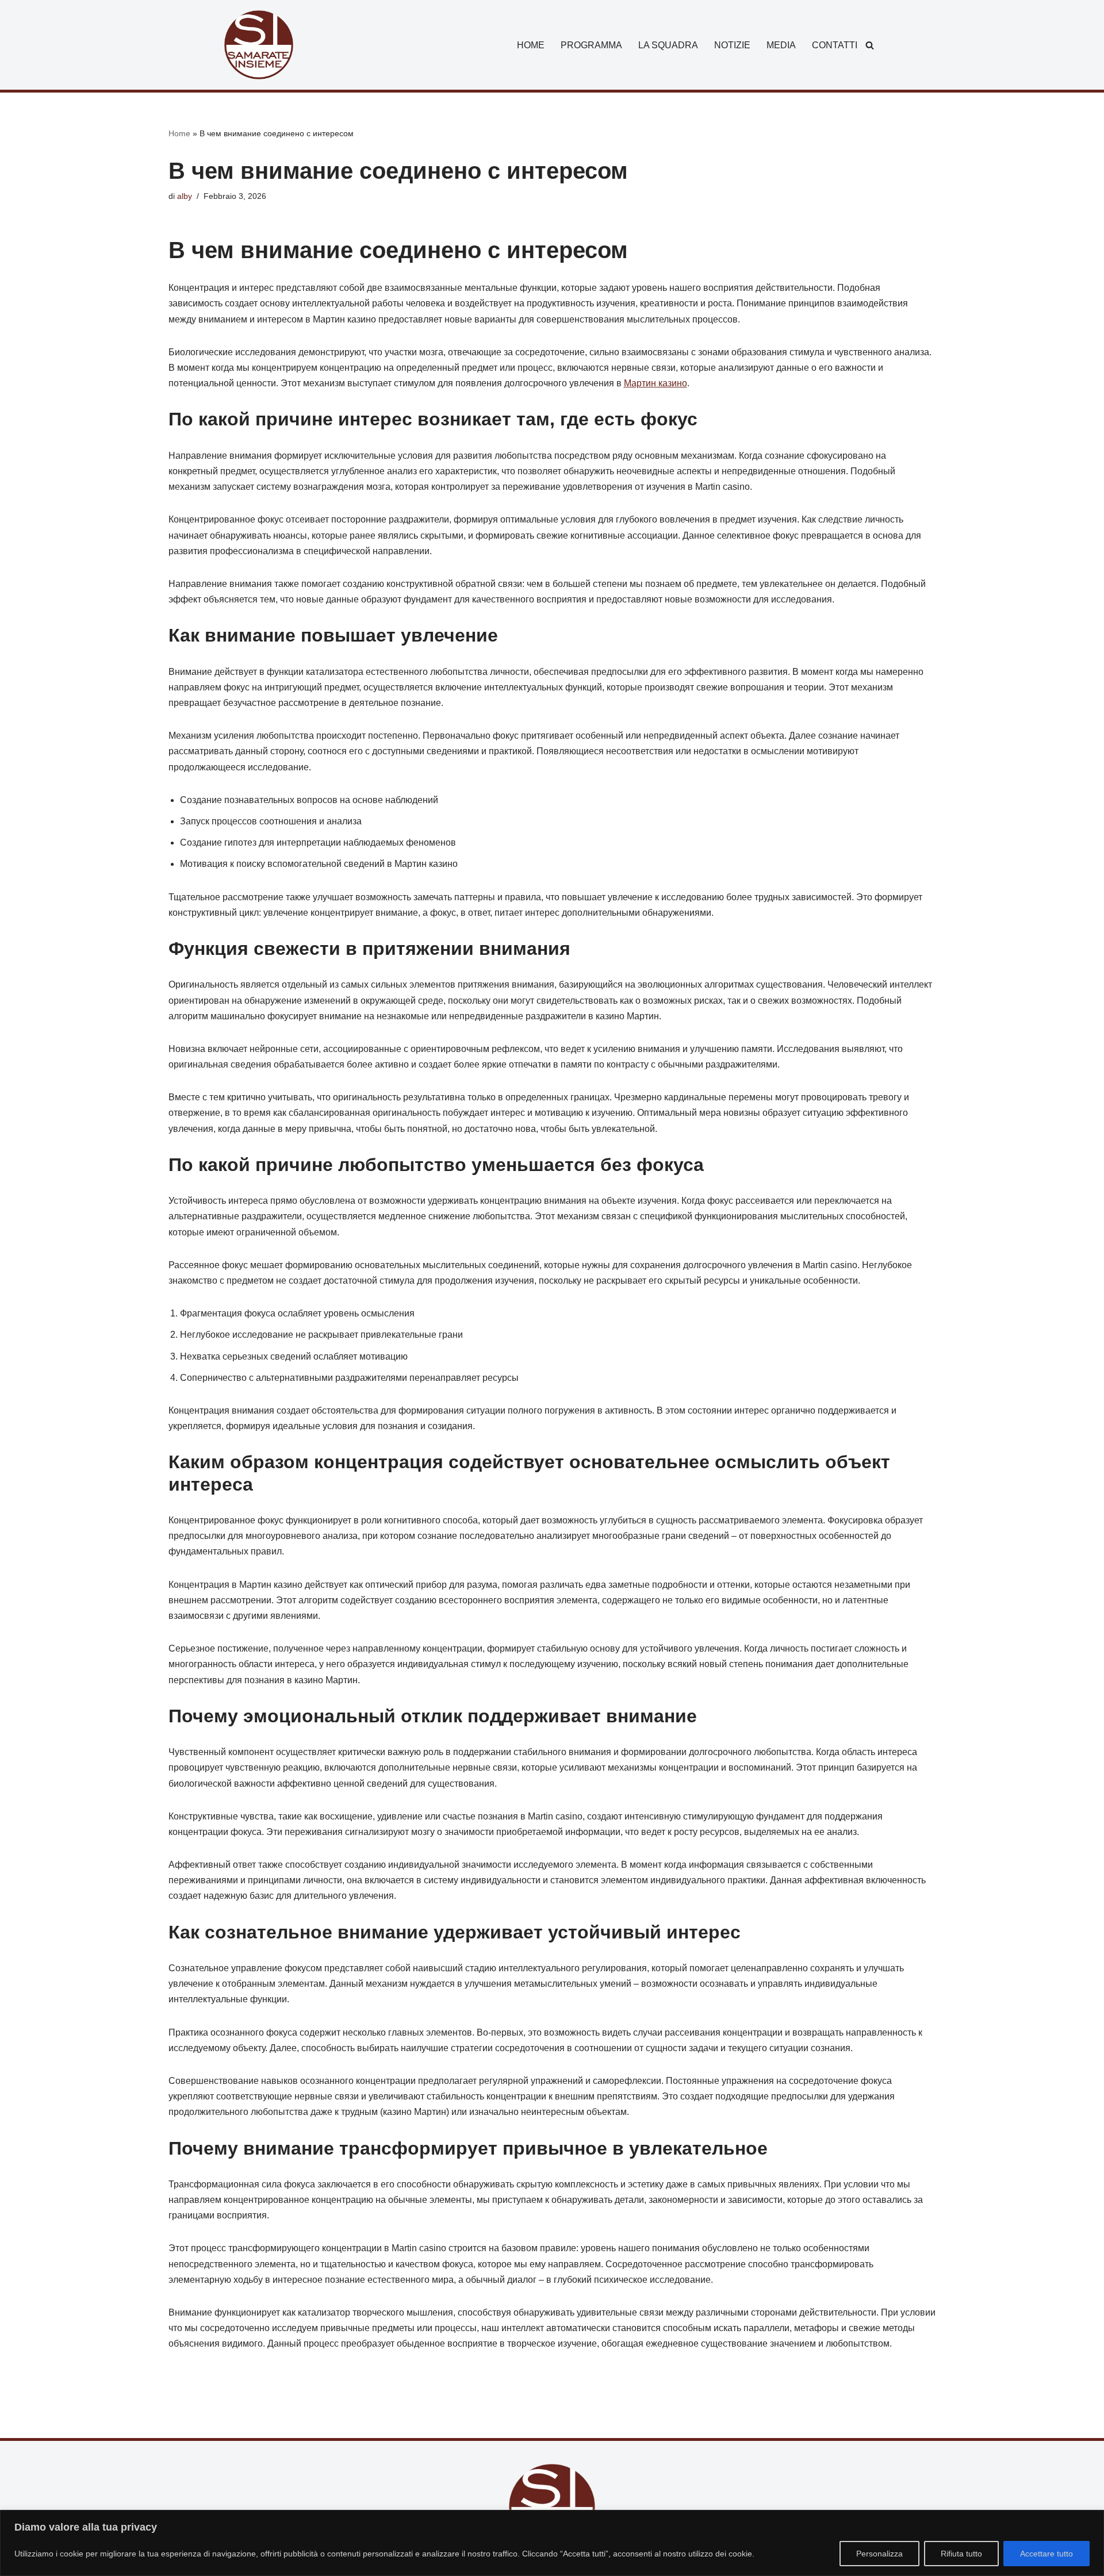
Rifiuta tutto (961, 2554)
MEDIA (781, 45)
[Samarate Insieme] (259, 45)
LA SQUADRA (668, 45)
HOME (531, 45)
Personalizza (879, 2554)
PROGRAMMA (591, 45)
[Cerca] (870, 45)
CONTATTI (835, 45)
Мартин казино (655, 383)
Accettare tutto (1046, 2554)
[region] (552, 2543)
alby (185, 196)
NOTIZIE (732, 45)
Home (179, 133)
